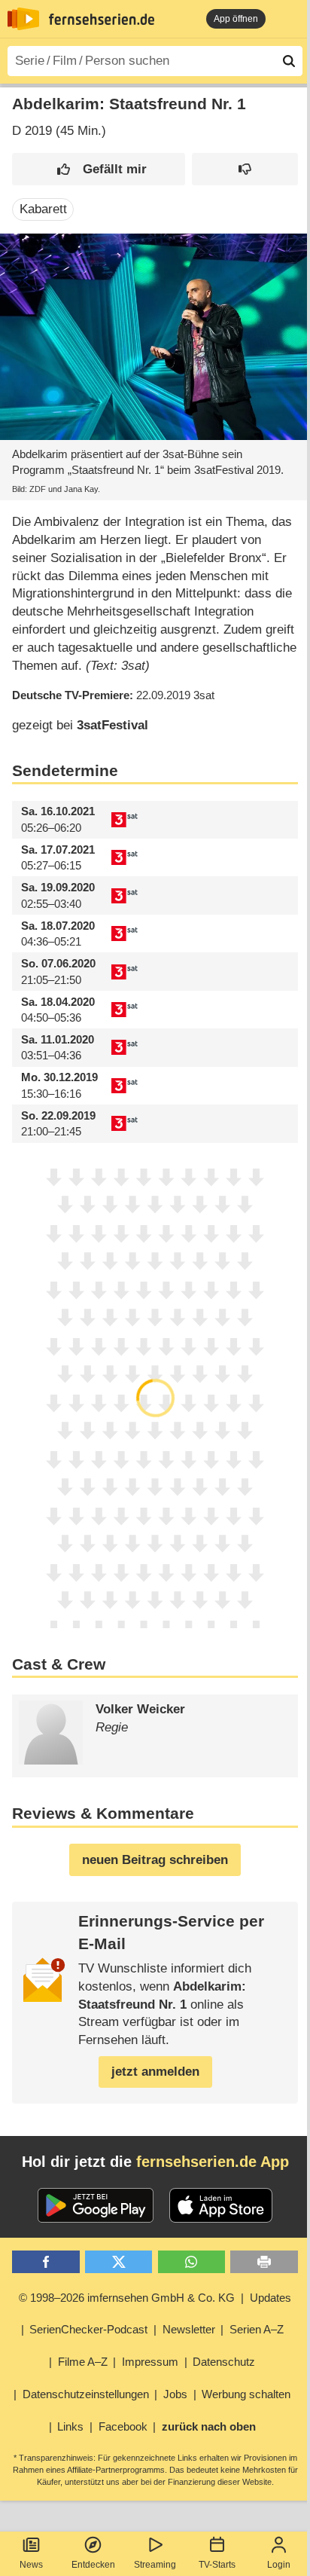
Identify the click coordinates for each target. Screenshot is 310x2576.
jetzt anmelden (155, 2072)
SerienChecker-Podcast (88, 2329)
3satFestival (112, 725)
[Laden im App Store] (221, 2205)
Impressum (150, 2362)
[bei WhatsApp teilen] (191, 2262)
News (31, 2565)
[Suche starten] (289, 61)
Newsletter (189, 2329)
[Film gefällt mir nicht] (245, 169)
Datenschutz (224, 2362)
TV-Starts (217, 2565)
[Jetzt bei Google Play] (96, 2205)
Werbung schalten (246, 2394)
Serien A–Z (257, 2329)
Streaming (155, 2565)
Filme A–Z (83, 2362)
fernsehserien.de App (213, 2162)
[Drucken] (264, 2262)
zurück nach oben (209, 2426)
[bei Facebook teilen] (46, 2262)
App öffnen (236, 19)
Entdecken (93, 2565)
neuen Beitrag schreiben (155, 1860)
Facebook (123, 2426)
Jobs (175, 2394)
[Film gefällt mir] (99, 169)
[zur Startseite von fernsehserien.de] (23, 19)
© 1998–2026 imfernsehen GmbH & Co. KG (127, 2298)
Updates (270, 2298)
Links (70, 2426)
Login (279, 2565)
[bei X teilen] (119, 2262)
